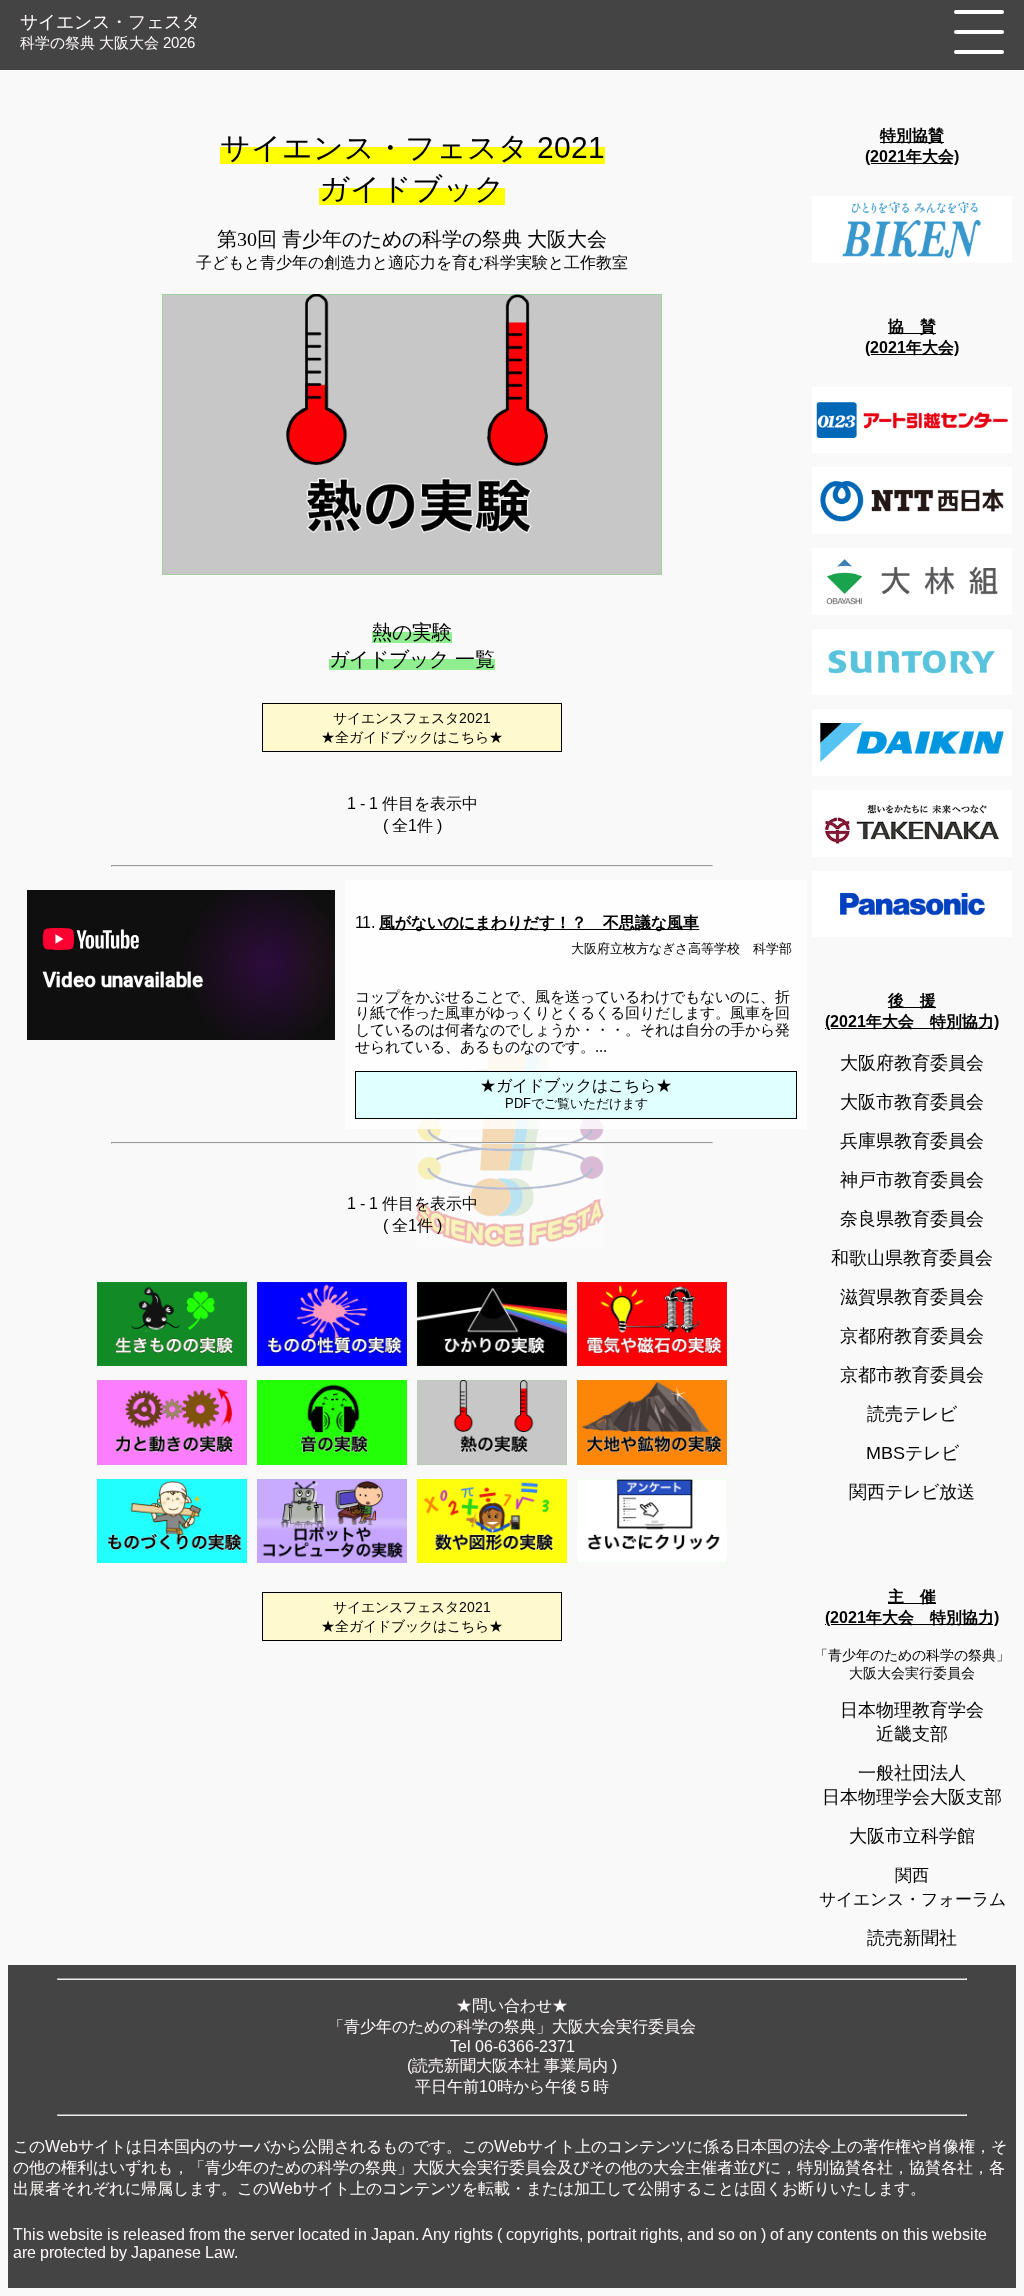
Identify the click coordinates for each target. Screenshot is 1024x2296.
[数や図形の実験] (492, 1562)
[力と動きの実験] (172, 1464)
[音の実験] (332, 1464)
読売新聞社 (912, 1938)
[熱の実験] (492, 1464)
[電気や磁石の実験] (652, 1365)
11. (527, 922)
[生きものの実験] (172, 1365)
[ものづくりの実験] (172, 1562)
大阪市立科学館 (912, 1836)
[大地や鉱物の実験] (652, 1464)
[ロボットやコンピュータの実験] (332, 1562)
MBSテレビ (912, 1453)
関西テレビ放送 (912, 1492)
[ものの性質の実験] (332, 1365)
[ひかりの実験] (492, 1365)
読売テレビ (912, 1414)
